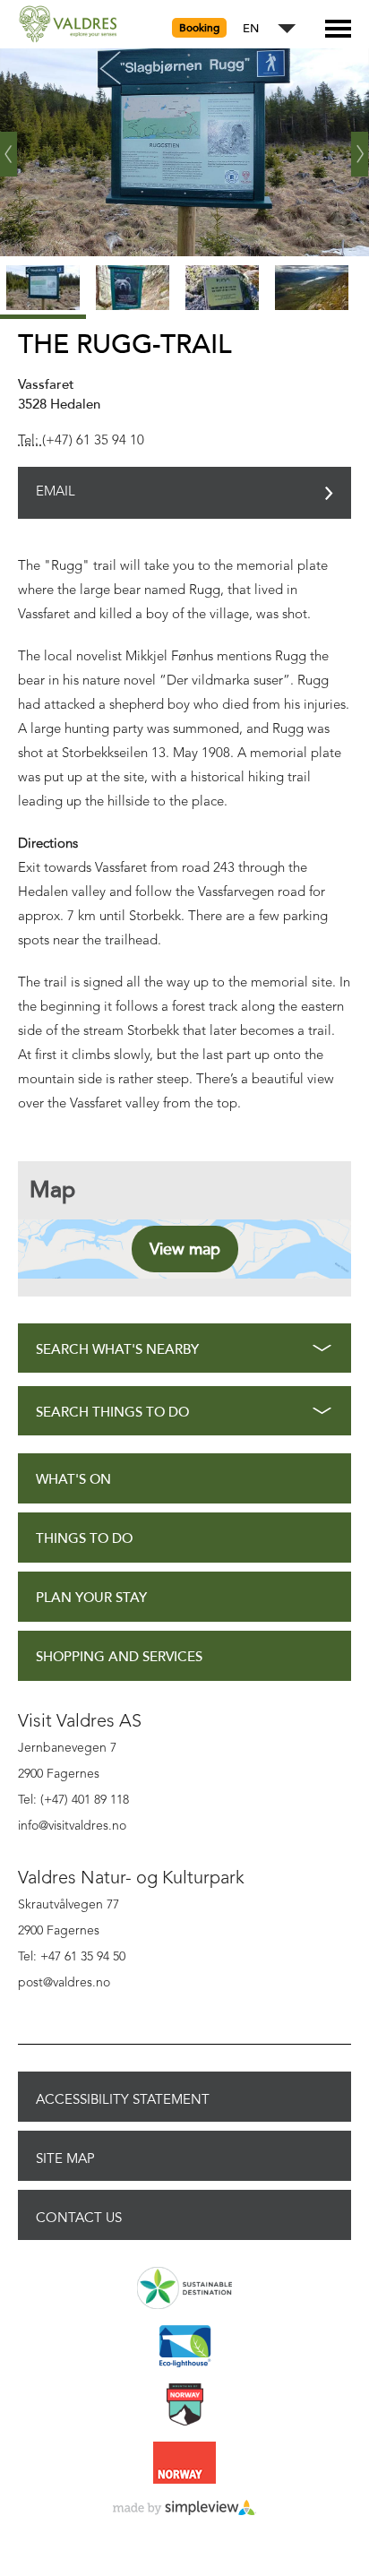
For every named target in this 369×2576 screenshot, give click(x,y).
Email (56, 492)
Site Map (65, 2158)
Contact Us (79, 2218)
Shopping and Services (119, 1657)
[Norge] (184, 2464)
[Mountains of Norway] (184, 2406)
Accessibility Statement (123, 2099)
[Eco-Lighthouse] (184, 2348)
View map (185, 1249)
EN (251, 29)
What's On (73, 1480)
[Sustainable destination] (184, 2289)
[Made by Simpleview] (184, 2509)
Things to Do (84, 1539)
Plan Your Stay (91, 1598)
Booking (199, 28)
